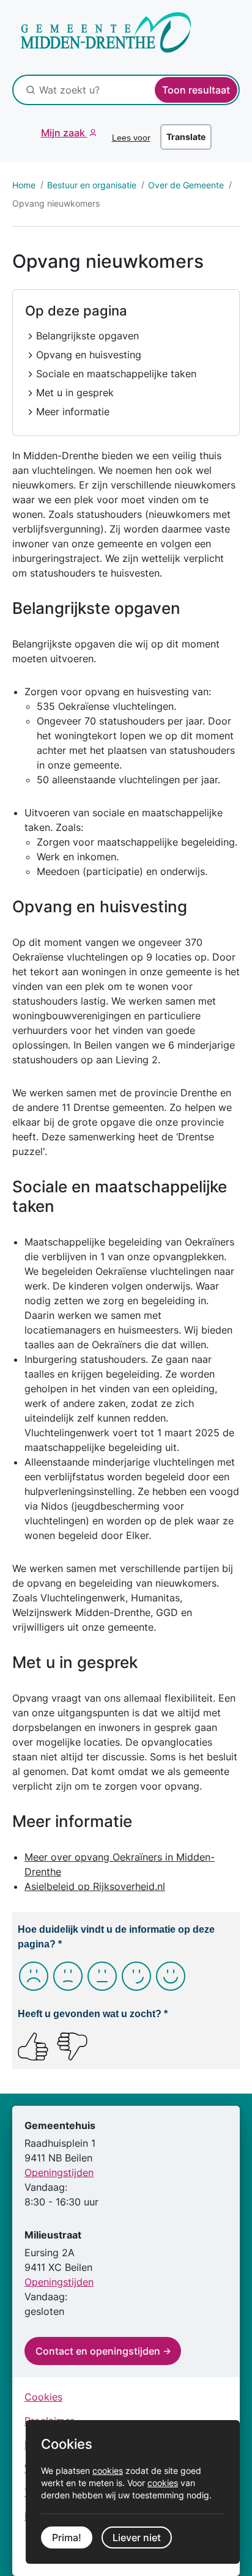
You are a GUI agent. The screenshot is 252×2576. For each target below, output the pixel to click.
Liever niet (137, 2537)
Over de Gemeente (186, 185)
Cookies (43, 2397)
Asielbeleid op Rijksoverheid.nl (95, 1886)
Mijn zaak (64, 133)
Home (24, 185)
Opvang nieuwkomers (56, 203)
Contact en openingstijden (98, 2351)
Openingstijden (59, 2172)
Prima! (67, 2537)
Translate (186, 137)
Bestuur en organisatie (92, 185)
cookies (108, 2471)
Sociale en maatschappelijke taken (116, 374)
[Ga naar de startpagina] (98, 39)
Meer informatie (73, 411)
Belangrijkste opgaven (87, 336)
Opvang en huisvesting (89, 355)
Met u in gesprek (75, 393)
